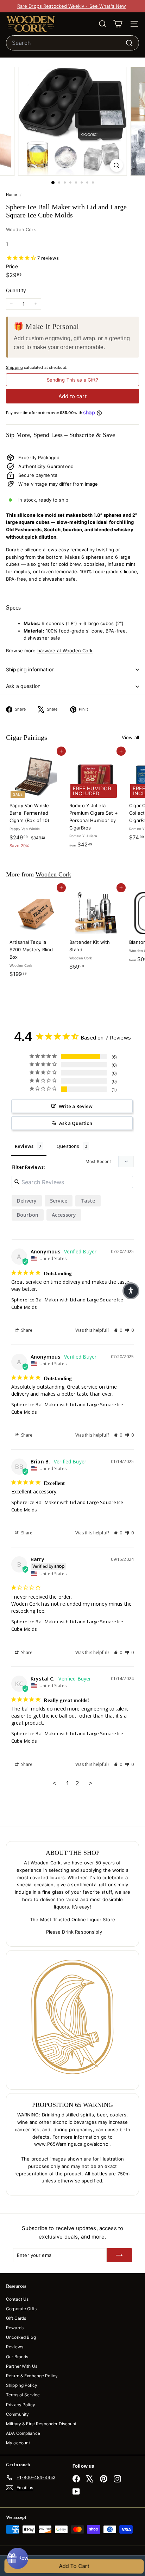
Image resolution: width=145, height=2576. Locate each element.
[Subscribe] (119, 2255)
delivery (27, 1201)
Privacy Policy (21, 2405)
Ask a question (23, 686)
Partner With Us (22, 2366)
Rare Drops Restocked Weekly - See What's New (72, 6)
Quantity (16, 290)
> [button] (91, 1783)
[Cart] (118, 24)
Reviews (15, 2347)
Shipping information (30, 669)
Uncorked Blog (21, 2337)
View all (130, 737)
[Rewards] (18, 2558)
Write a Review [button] (76, 1106)
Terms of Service (23, 2395)
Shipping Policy (22, 2385)
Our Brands (17, 2357)
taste (88, 1201)
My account (18, 2443)
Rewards (15, 2328)
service (59, 1201)
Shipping (14, 367)
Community (17, 2414)
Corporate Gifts (21, 2309)
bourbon (28, 1215)
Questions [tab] (68, 1146)
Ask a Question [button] (76, 1123)
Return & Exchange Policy (32, 2376)
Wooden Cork (21, 229)
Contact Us (17, 2299)
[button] (118, 1330)
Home (12, 194)
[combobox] (72, 43)
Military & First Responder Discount (41, 2424)
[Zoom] (117, 165)
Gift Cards (16, 2318)
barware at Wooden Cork (65, 651)
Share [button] (26, 1330)
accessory (64, 1215)
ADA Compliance (23, 2433)
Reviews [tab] (24, 1146)
